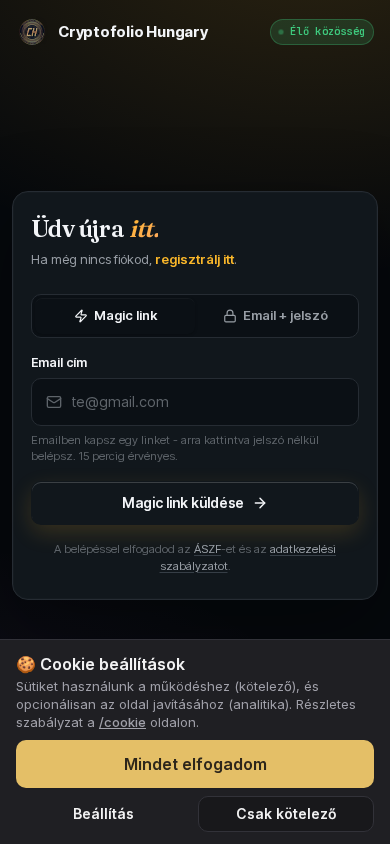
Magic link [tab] (125, 315)
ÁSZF (207, 549)
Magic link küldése (183, 502)
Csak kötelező (286, 813)
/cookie (122, 722)
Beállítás (103, 813)
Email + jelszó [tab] (285, 315)
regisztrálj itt (194, 259)
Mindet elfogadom (195, 764)
